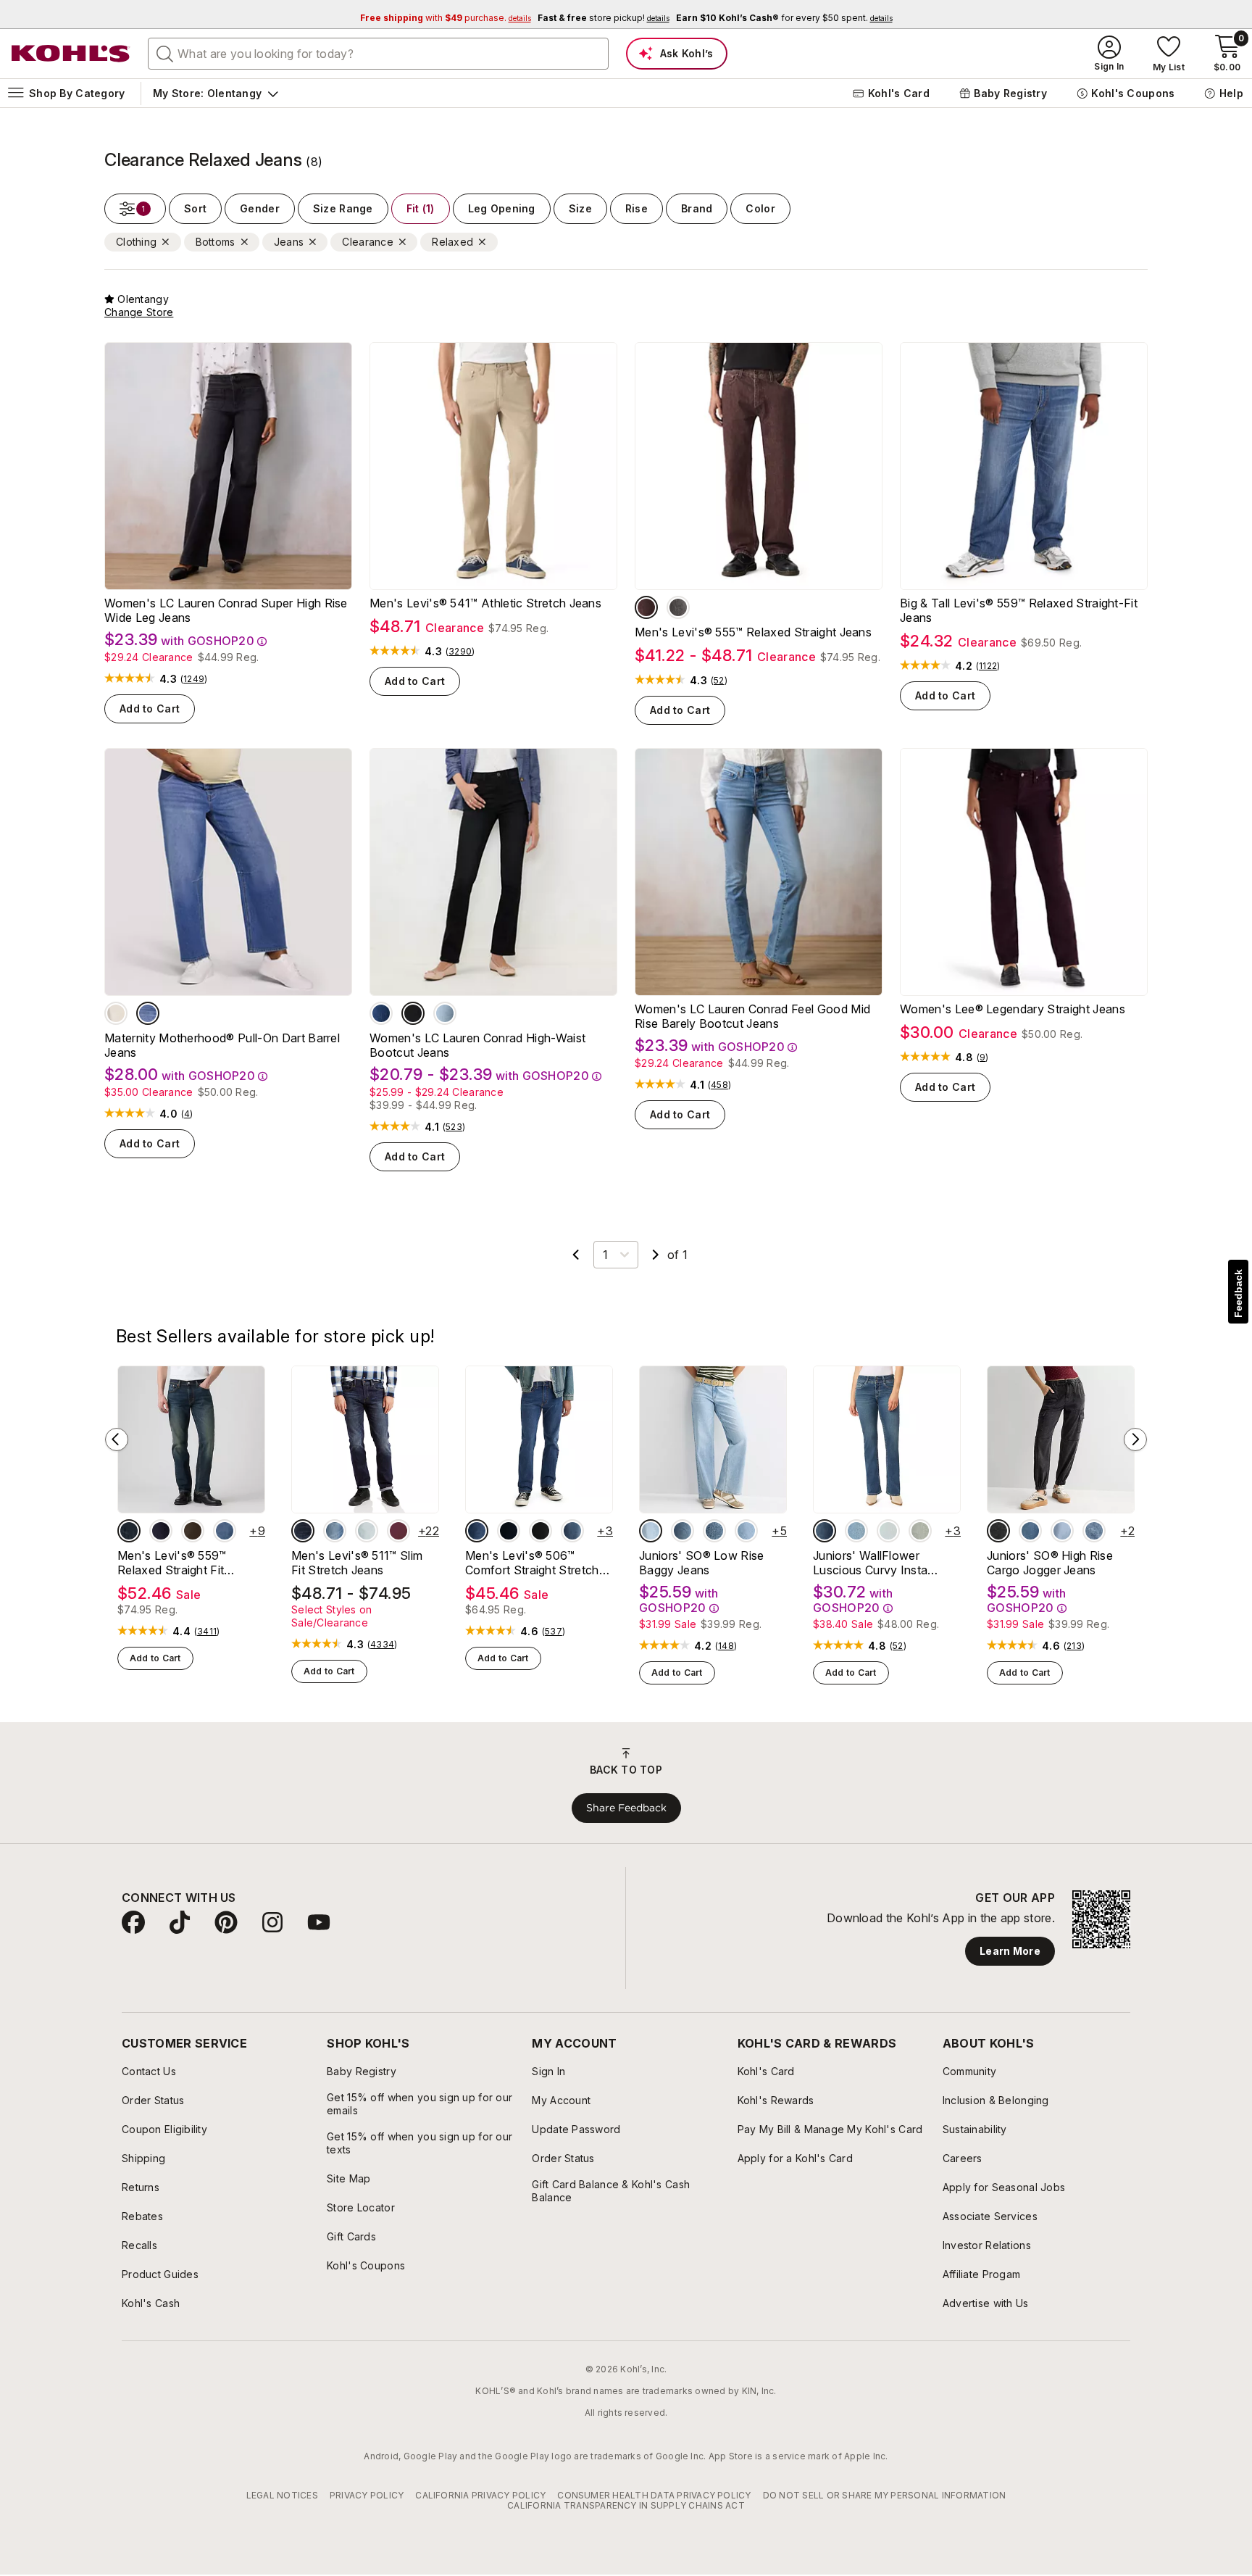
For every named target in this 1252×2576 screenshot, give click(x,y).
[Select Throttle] (335, 1531)
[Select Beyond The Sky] (225, 1531)
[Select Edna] (888, 1531)
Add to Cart (150, 709)
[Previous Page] (576, 1255)
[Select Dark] (1094, 1531)
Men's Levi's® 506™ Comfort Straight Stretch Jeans (532, 1563)
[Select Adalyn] (856, 1531)
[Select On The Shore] (572, 1531)
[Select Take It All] (367, 1531)
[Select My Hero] (477, 1531)
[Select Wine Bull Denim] (398, 1531)
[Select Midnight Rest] (509, 1531)
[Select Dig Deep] (541, 1531)
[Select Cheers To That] (678, 607)
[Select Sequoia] (303, 1531)
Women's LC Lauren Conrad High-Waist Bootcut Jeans (477, 1045)
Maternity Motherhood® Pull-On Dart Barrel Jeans (222, 1045)
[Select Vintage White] (116, 1013)
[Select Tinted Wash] (1030, 1531)
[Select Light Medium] (651, 1531)
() (194, 679)
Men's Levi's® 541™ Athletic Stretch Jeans (485, 603)
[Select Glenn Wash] (445, 1013)
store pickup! (604, 18)
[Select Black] (413, 1013)
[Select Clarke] (825, 1531)
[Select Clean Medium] (683, 1531)
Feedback (1238, 1293)
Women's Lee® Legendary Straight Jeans (1013, 1009)
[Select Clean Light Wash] (1062, 1531)
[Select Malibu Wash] (381, 1013)
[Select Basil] (920, 1531)
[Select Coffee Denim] (193, 1531)
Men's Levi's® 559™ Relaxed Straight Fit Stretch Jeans (172, 1563)
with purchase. (446, 18)
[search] (165, 53)
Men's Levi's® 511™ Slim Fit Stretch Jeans (357, 1563)
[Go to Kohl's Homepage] (71, 54)
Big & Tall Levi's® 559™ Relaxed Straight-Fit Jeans (1019, 610)
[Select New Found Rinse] (161, 1531)
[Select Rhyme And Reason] (129, 1531)
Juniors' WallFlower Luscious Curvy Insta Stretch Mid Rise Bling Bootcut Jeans (872, 1563)
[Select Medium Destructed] (746, 1531)
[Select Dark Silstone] (646, 607)
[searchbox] (378, 54)
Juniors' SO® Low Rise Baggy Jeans (702, 1563)
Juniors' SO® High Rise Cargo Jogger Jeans (1050, 1563)
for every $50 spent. (784, 18)
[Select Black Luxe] (998, 1531)
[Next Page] (656, 1255)
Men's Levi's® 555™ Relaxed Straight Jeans (753, 632)
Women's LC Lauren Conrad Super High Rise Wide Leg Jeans (226, 610)
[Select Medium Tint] (714, 1531)
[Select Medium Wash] (148, 1013)
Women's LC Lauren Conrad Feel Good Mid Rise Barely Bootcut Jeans (752, 1016)
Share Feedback (626, 1808)
